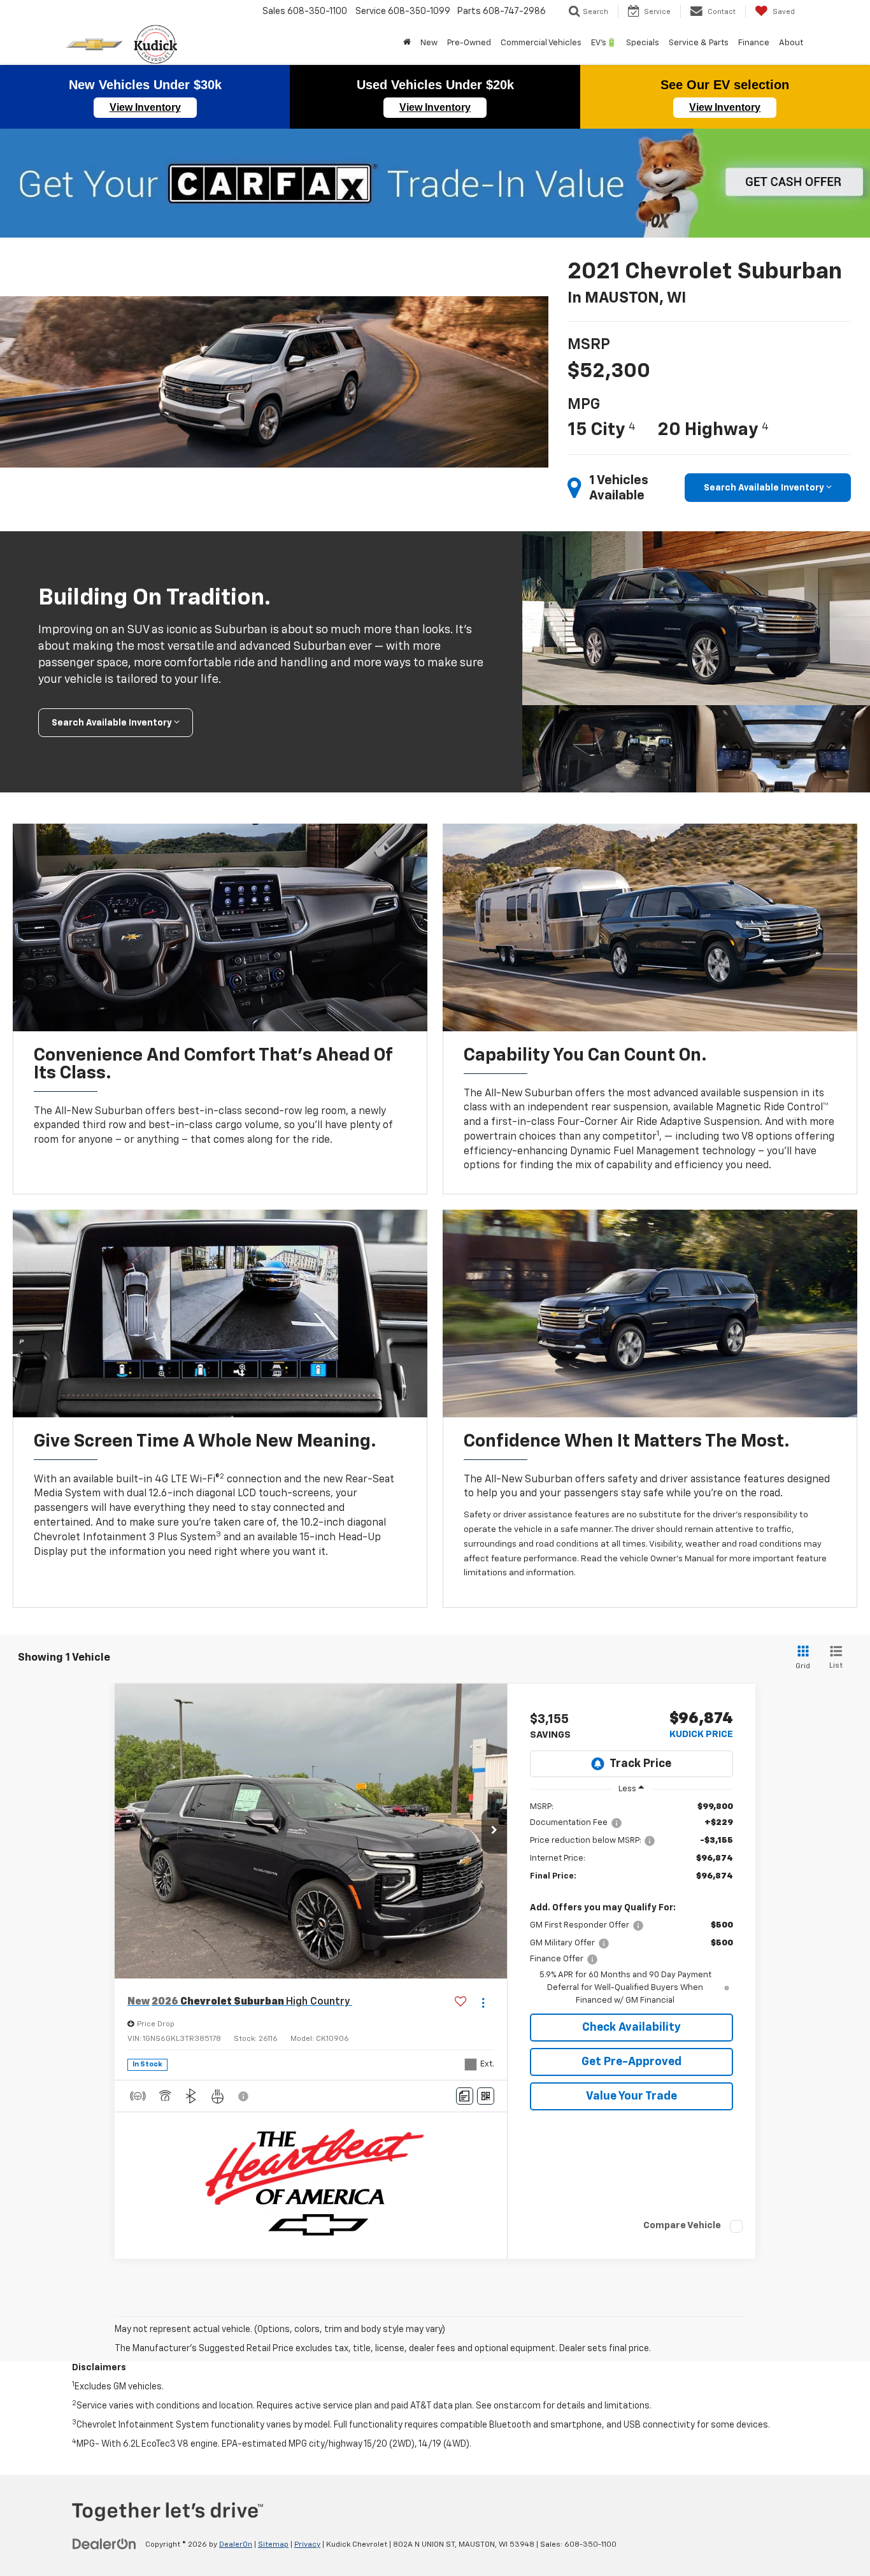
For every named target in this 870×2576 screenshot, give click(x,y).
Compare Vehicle (682, 2225)
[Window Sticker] (486, 2096)
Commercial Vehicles (541, 43)
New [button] (429, 43)
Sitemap (273, 2545)
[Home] (407, 43)
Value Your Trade (631, 2096)
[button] (494, 1831)
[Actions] (483, 2002)
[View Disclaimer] (244, 2096)
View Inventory (145, 107)
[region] (631, 1904)
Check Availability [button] (631, 2028)
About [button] (791, 43)
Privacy (307, 2545)
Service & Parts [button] (699, 43)
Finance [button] (754, 43)
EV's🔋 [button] (604, 43)
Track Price (640, 1764)
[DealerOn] (104, 2544)
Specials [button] (643, 43)
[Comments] (465, 2096)
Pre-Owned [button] (469, 43)
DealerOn (236, 2545)
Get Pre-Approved (631, 2062)
